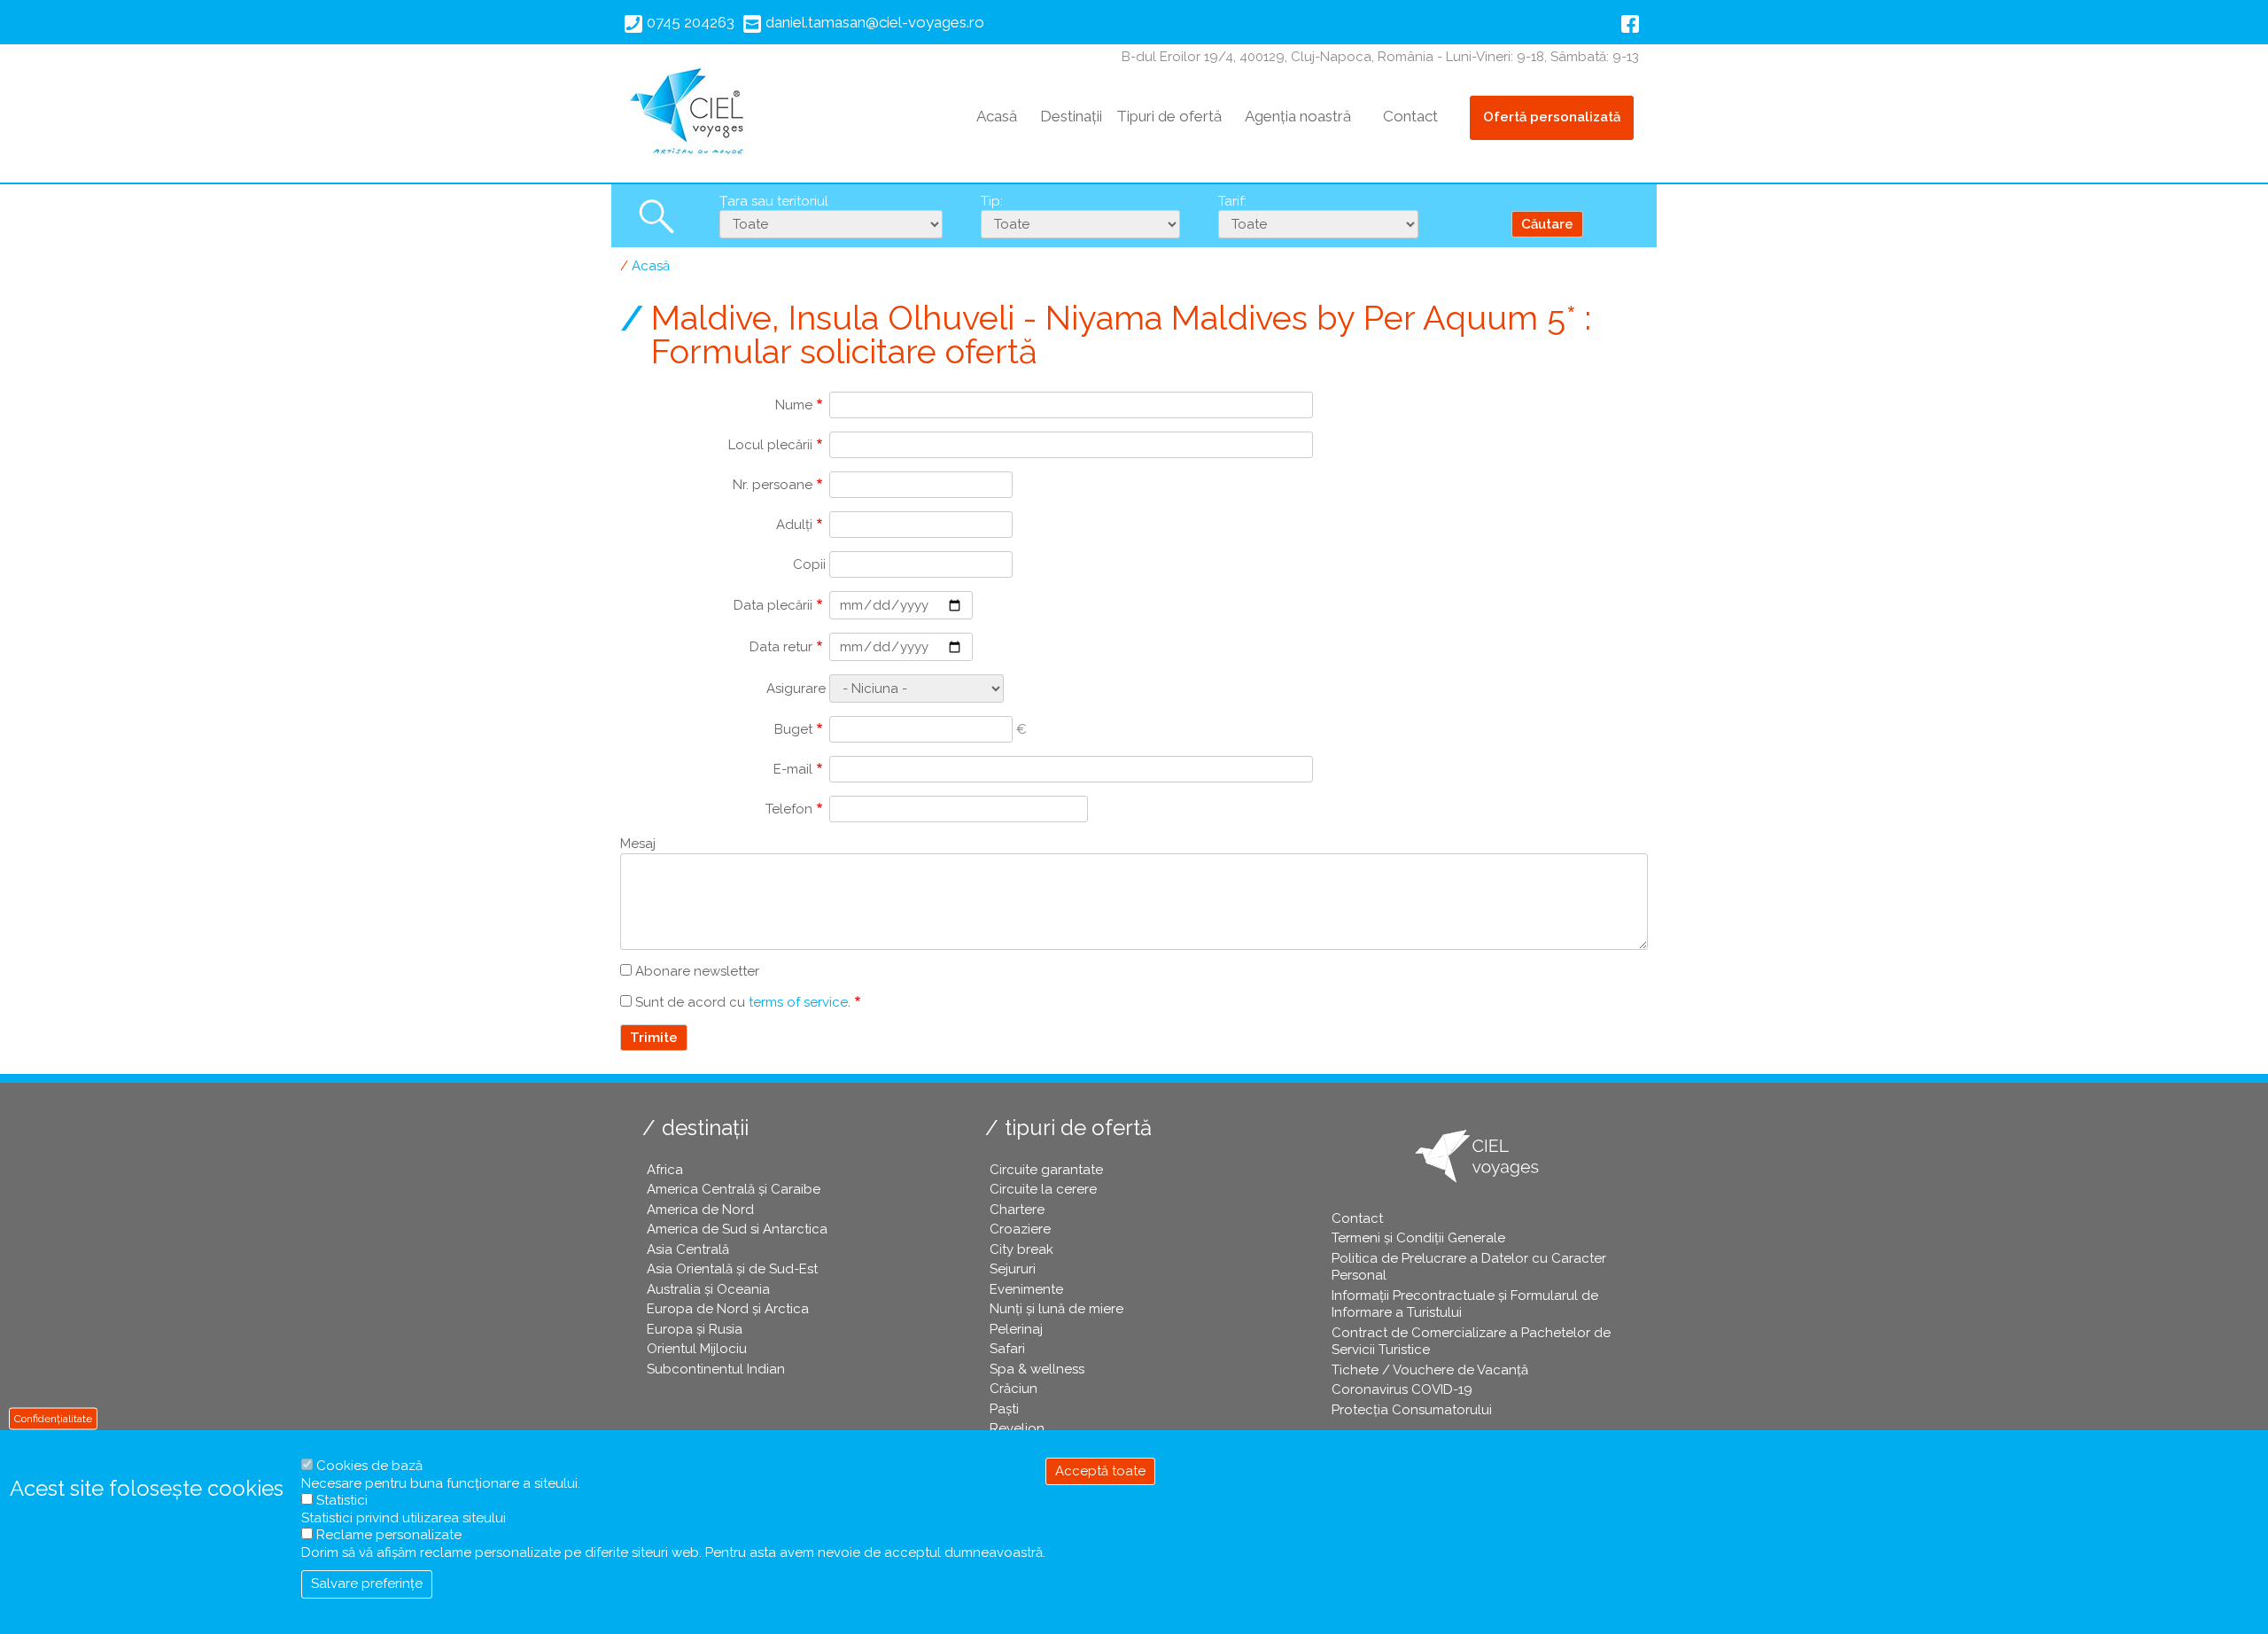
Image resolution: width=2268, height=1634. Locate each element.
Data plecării (773, 605)
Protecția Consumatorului (1412, 1410)
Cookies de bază (369, 1466)
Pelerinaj (1016, 1329)
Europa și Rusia (695, 1329)
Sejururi (1013, 1269)
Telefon (789, 809)
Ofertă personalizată (1552, 117)
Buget (793, 729)
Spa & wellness (1037, 1369)
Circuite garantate (1046, 1170)
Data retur (781, 647)
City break (1021, 1249)
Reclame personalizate (389, 1535)
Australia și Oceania (708, 1289)
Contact (1410, 116)
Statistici (342, 1500)
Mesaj (638, 844)
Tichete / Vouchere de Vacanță (1430, 1370)
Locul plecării (770, 445)
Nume (794, 405)
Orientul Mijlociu (697, 1349)
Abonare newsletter (697, 971)
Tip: (992, 201)
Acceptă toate (1100, 1471)
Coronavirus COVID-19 (1402, 1389)
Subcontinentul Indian (716, 1369)
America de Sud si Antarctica (737, 1229)
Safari (1007, 1349)
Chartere (1017, 1210)
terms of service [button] (798, 1002)
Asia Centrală (688, 1249)
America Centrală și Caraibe (734, 1189)
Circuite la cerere (1043, 1189)
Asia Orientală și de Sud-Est (732, 1269)
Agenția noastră (1298, 116)
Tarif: (1232, 201)
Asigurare (796, 689)
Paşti (1004, 1409)
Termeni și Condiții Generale (1418, 1238)
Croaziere (1020, 1229)
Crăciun (1014, 1389)
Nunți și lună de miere (1056, 1309)
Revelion (1017, 1428)
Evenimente (1026, 1289)
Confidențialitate (53, 1418)
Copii (809, 564)
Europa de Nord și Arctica (728, 1309)
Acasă (997, 116)
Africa (665, 1170)
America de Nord (700, 1210)
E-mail (793, 769)
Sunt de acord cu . (743, 1002)
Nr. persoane (773, 485)
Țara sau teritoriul (774, 201)
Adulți (794, 525)
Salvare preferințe (367, 1583)
